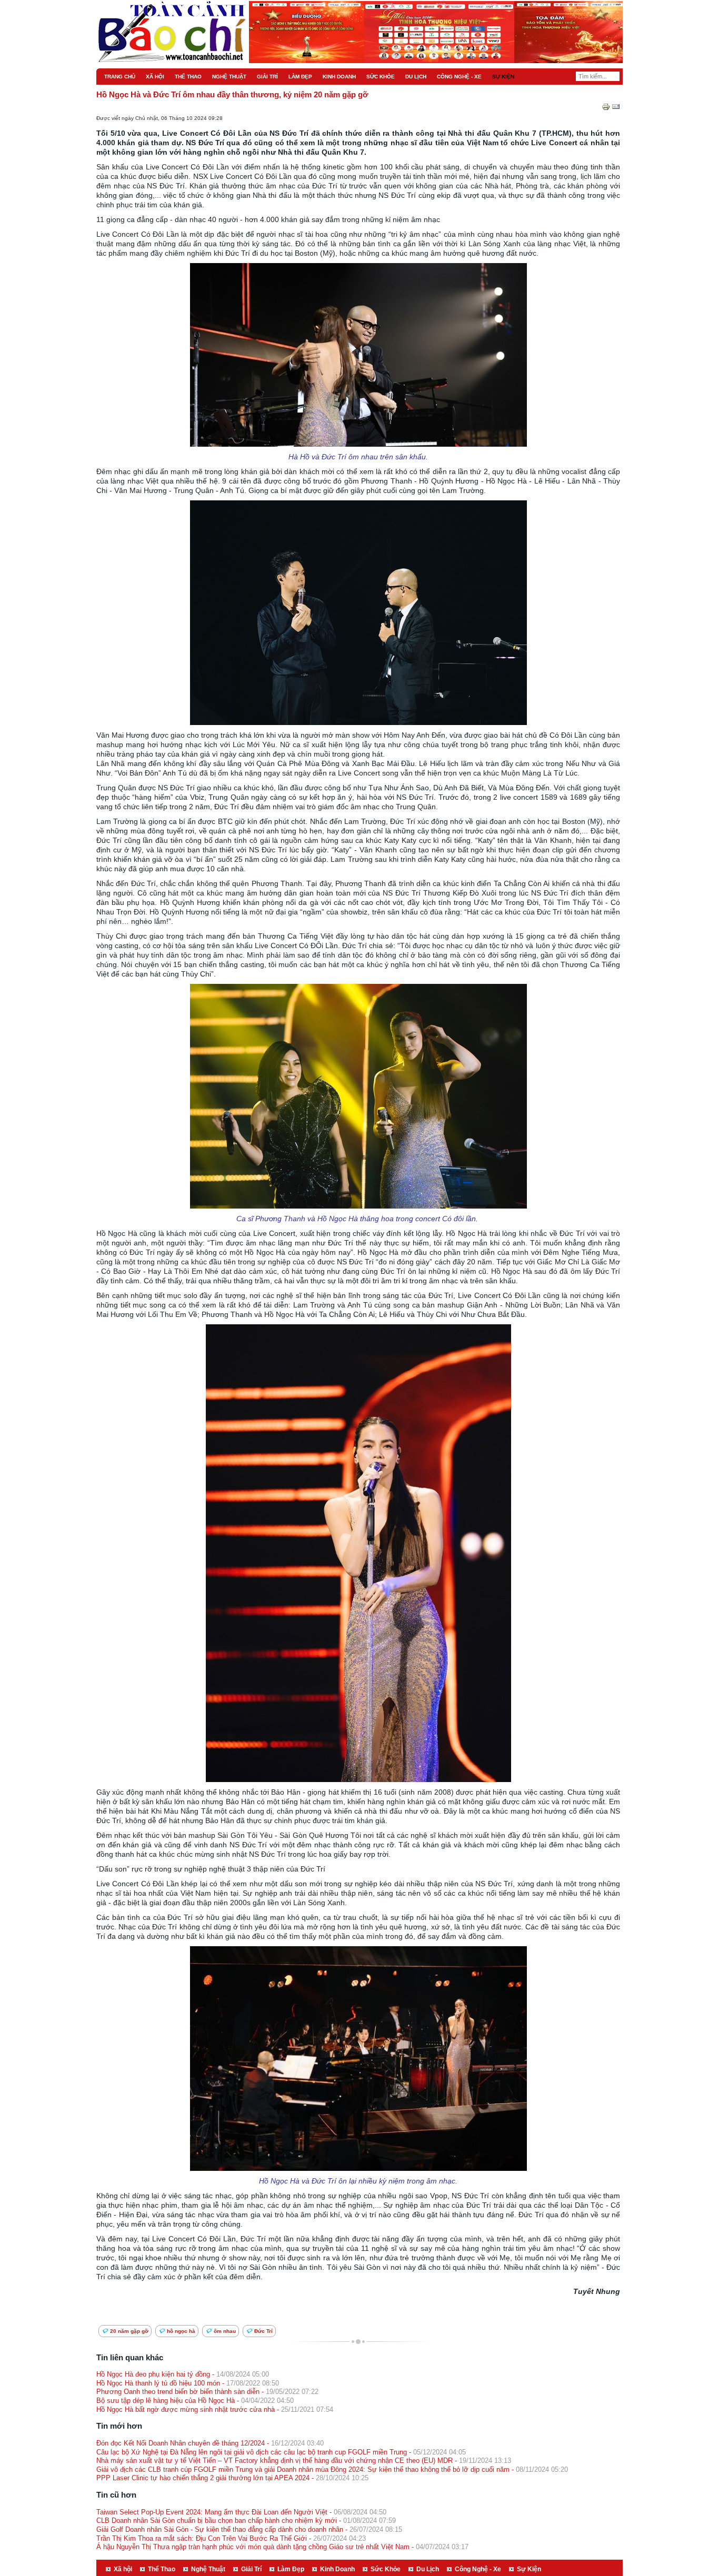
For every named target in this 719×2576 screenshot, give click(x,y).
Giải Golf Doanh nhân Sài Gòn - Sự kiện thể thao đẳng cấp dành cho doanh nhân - (249, 2529)
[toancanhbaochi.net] (127, 15)
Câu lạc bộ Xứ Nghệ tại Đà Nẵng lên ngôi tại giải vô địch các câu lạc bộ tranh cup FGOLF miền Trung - (281, 2452)
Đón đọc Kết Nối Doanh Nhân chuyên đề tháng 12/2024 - (210, 2443)
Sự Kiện (529, 2569)
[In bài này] (606, 109)
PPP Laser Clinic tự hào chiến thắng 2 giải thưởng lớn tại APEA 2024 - (232, 2478)
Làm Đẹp (291, 2569)
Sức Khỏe (386, 2569)
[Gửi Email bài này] (616, 109)
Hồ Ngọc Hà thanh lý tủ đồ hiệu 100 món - (188, 2383)
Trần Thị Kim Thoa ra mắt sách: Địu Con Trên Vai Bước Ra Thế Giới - (231, 2538)
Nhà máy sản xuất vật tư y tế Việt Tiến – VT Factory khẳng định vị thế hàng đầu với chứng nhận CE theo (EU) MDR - (304, 2461)
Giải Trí (251, 2569)
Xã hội (123, 2569)
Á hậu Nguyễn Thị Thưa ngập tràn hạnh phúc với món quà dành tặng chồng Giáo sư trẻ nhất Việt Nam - (282, 2547)
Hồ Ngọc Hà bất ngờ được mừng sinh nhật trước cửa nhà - (215, 2409)
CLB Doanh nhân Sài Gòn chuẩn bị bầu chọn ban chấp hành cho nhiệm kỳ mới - (246, 2520)
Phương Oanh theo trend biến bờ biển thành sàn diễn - (207, 2392)
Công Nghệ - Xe (478, 2569)
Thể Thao (162, 2569)
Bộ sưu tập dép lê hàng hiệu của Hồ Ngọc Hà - (195, 2401)
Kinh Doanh (337, 2569)
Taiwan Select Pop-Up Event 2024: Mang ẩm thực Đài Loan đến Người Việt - (241, 2512)
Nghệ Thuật (208, 2569)
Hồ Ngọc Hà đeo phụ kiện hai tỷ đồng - (183, 2374)
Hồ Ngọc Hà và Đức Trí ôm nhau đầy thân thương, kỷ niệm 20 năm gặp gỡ (232, 95)
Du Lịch (428, 2569)
